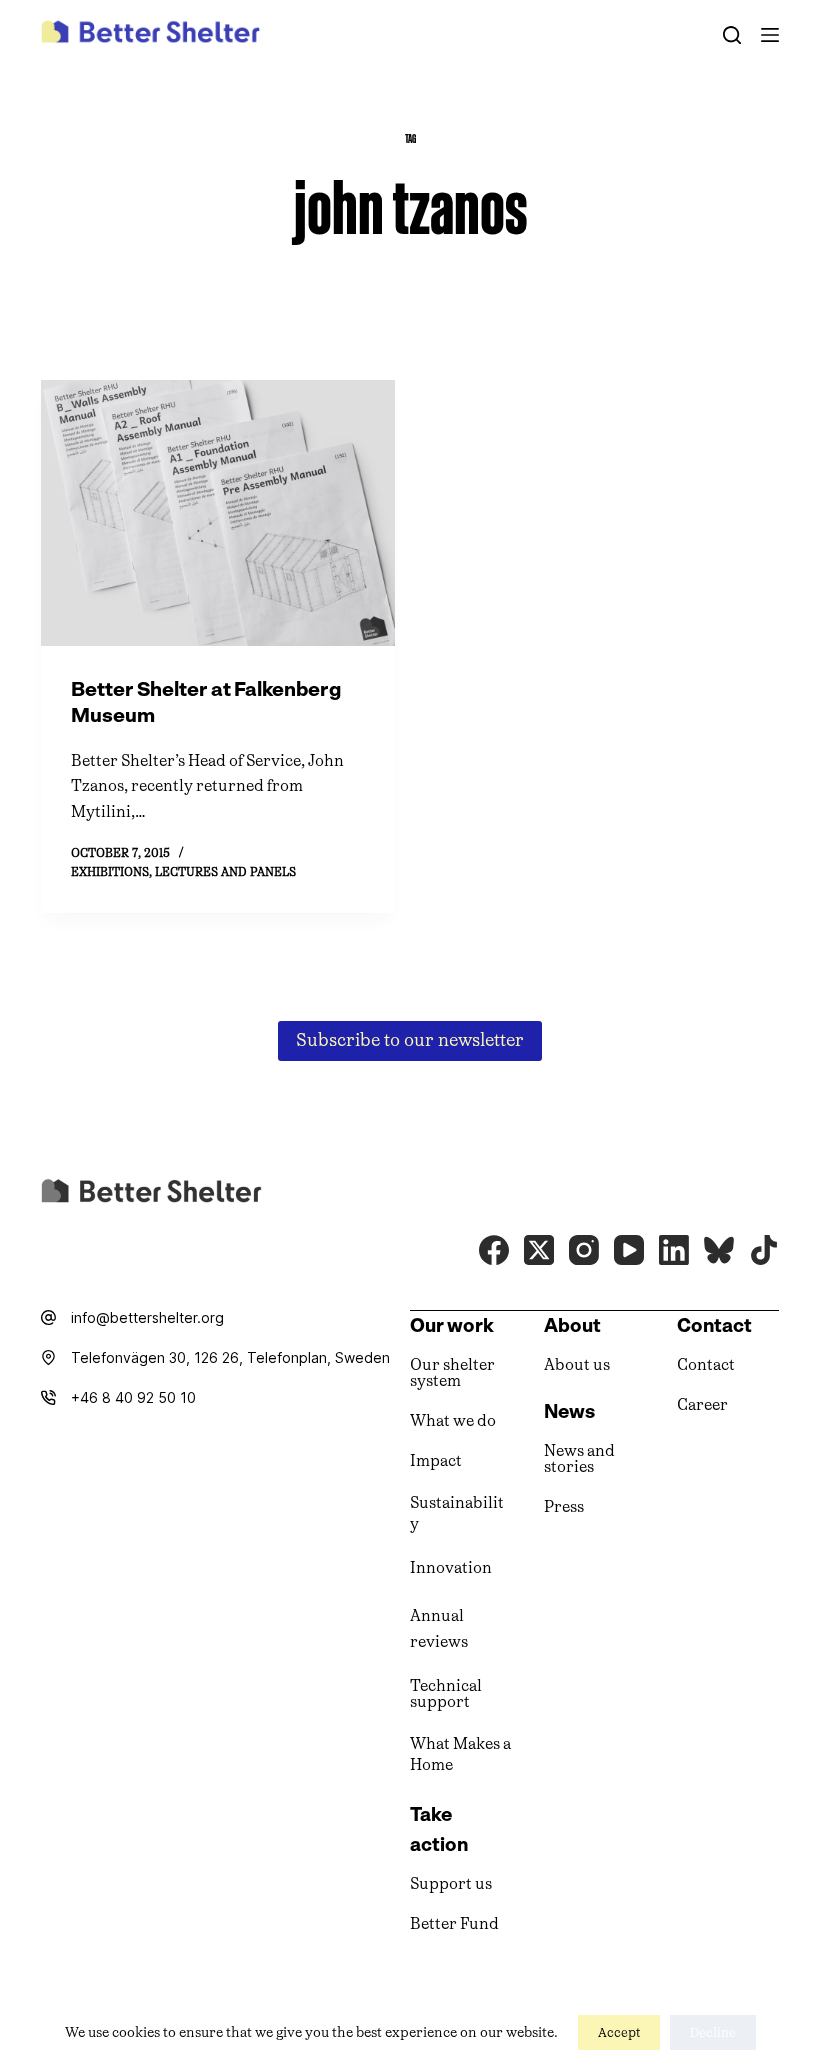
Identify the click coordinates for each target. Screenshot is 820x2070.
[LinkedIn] (674, 1250)
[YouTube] (629, 1250)
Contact (706, 1364)
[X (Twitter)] (539, 1250)
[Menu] (770, 35)
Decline (713, 2032)
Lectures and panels (225, 872)
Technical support (446, 1693)
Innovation (451, 1567)
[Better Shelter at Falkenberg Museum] (218, 513)
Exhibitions (110, 872)
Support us (451, 1883)
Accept (619, 2032)
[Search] (732, 35)
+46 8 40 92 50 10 (133, 1397)
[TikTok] (764, 1250)
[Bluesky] (719, 1250)
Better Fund (454, 1923)
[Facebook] (494, 1250)
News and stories (579, 1458)
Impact (436, 1460)
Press (564, 1506)
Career (702, 1404)
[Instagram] (584, 1250)
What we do (453, 1420)
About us (577, 1364)
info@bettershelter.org (147, 1317)
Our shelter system (452, 1372)
